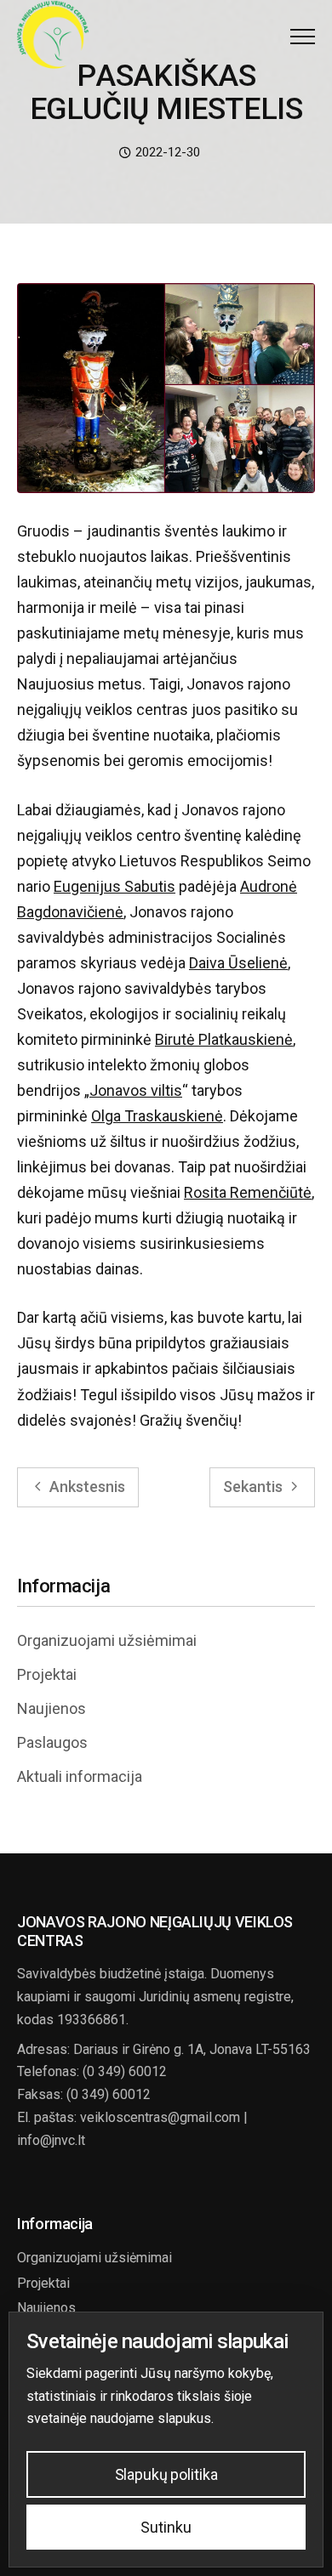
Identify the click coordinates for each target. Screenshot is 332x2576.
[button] (303, 36)
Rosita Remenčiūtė (248, 1192)
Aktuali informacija (80, 1776)
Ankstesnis (86, 1487)
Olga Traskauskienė (157, 1116)
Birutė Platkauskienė (224, 1039)
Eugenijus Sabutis (114, 886)
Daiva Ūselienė (238, 963)
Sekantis (255, 1487)
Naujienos (52, 1708)
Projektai (47, 1674)
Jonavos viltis (136, 1090)
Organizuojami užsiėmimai (107, 1640)
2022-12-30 (166, 152)
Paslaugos (52, 1742)
